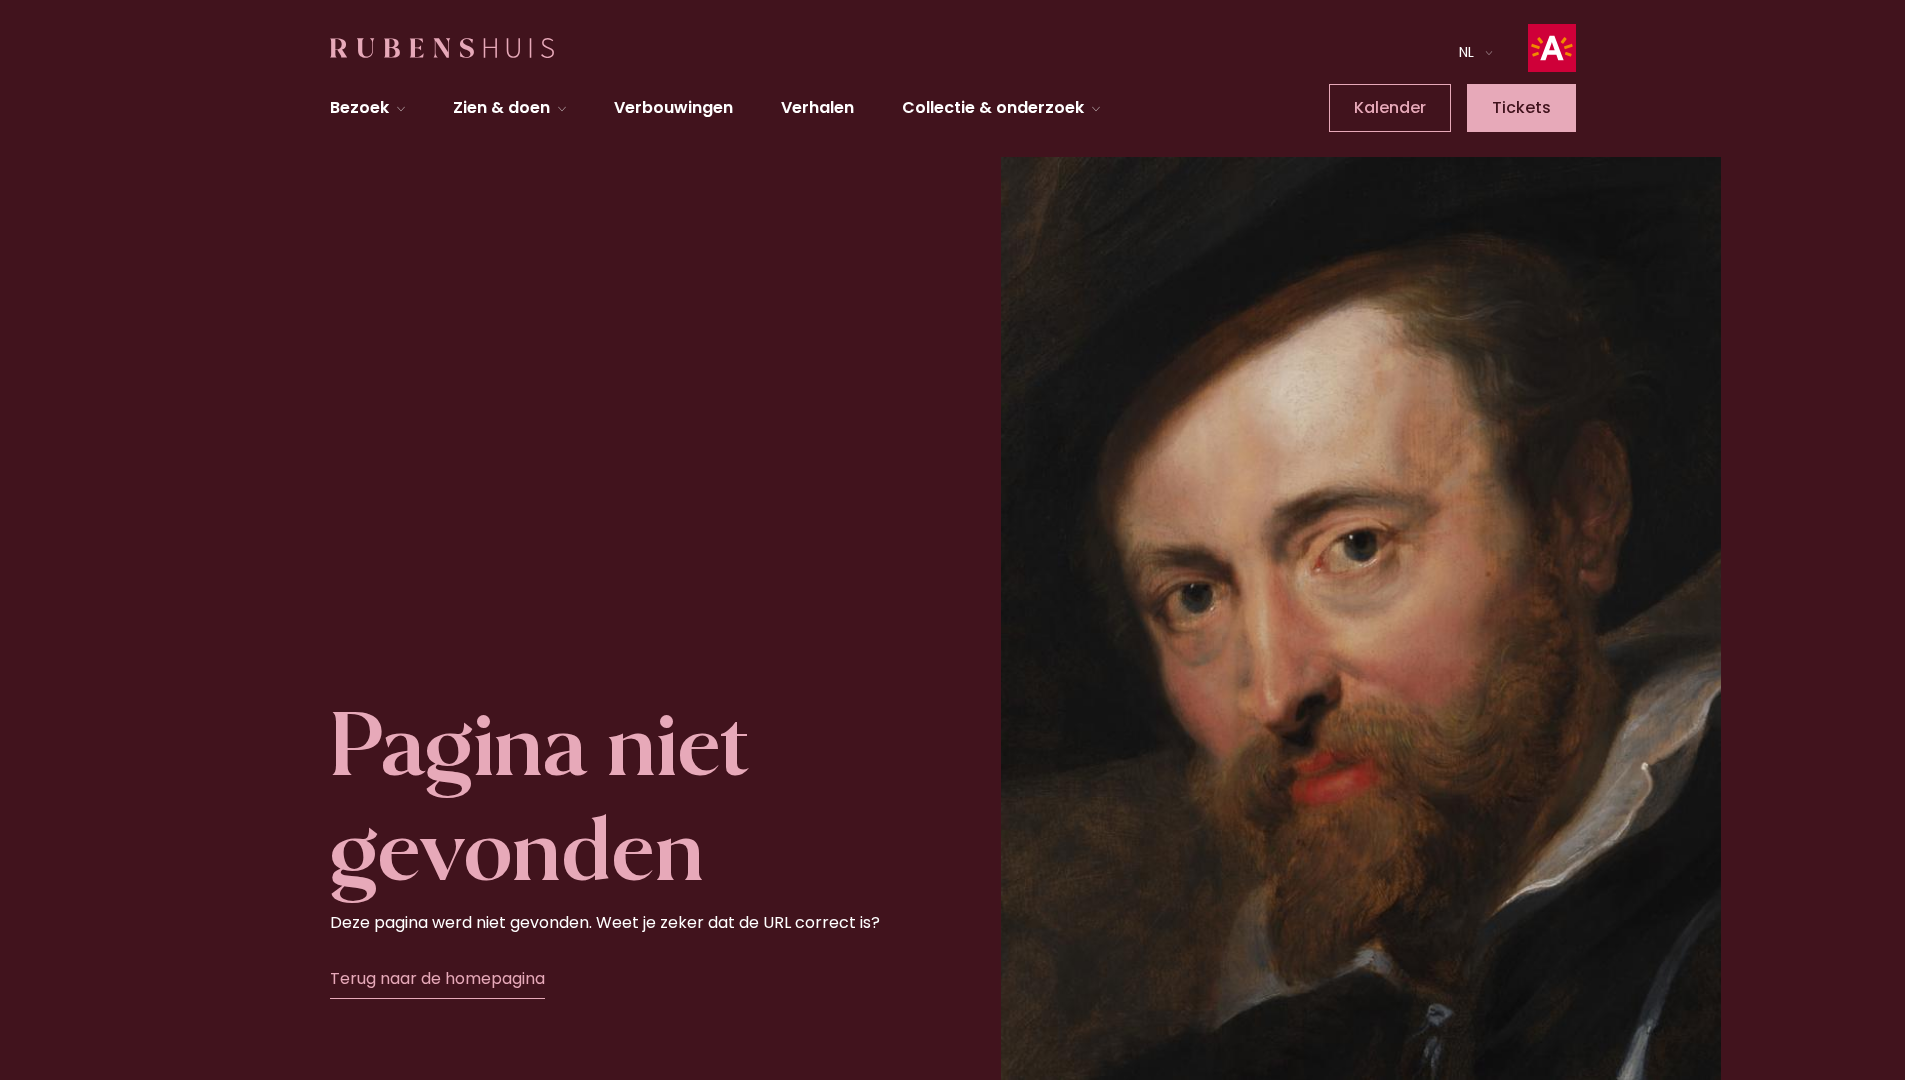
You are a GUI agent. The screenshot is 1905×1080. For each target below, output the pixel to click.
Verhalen (817, 107)
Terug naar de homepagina (437, 978)
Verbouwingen (673, 107)
